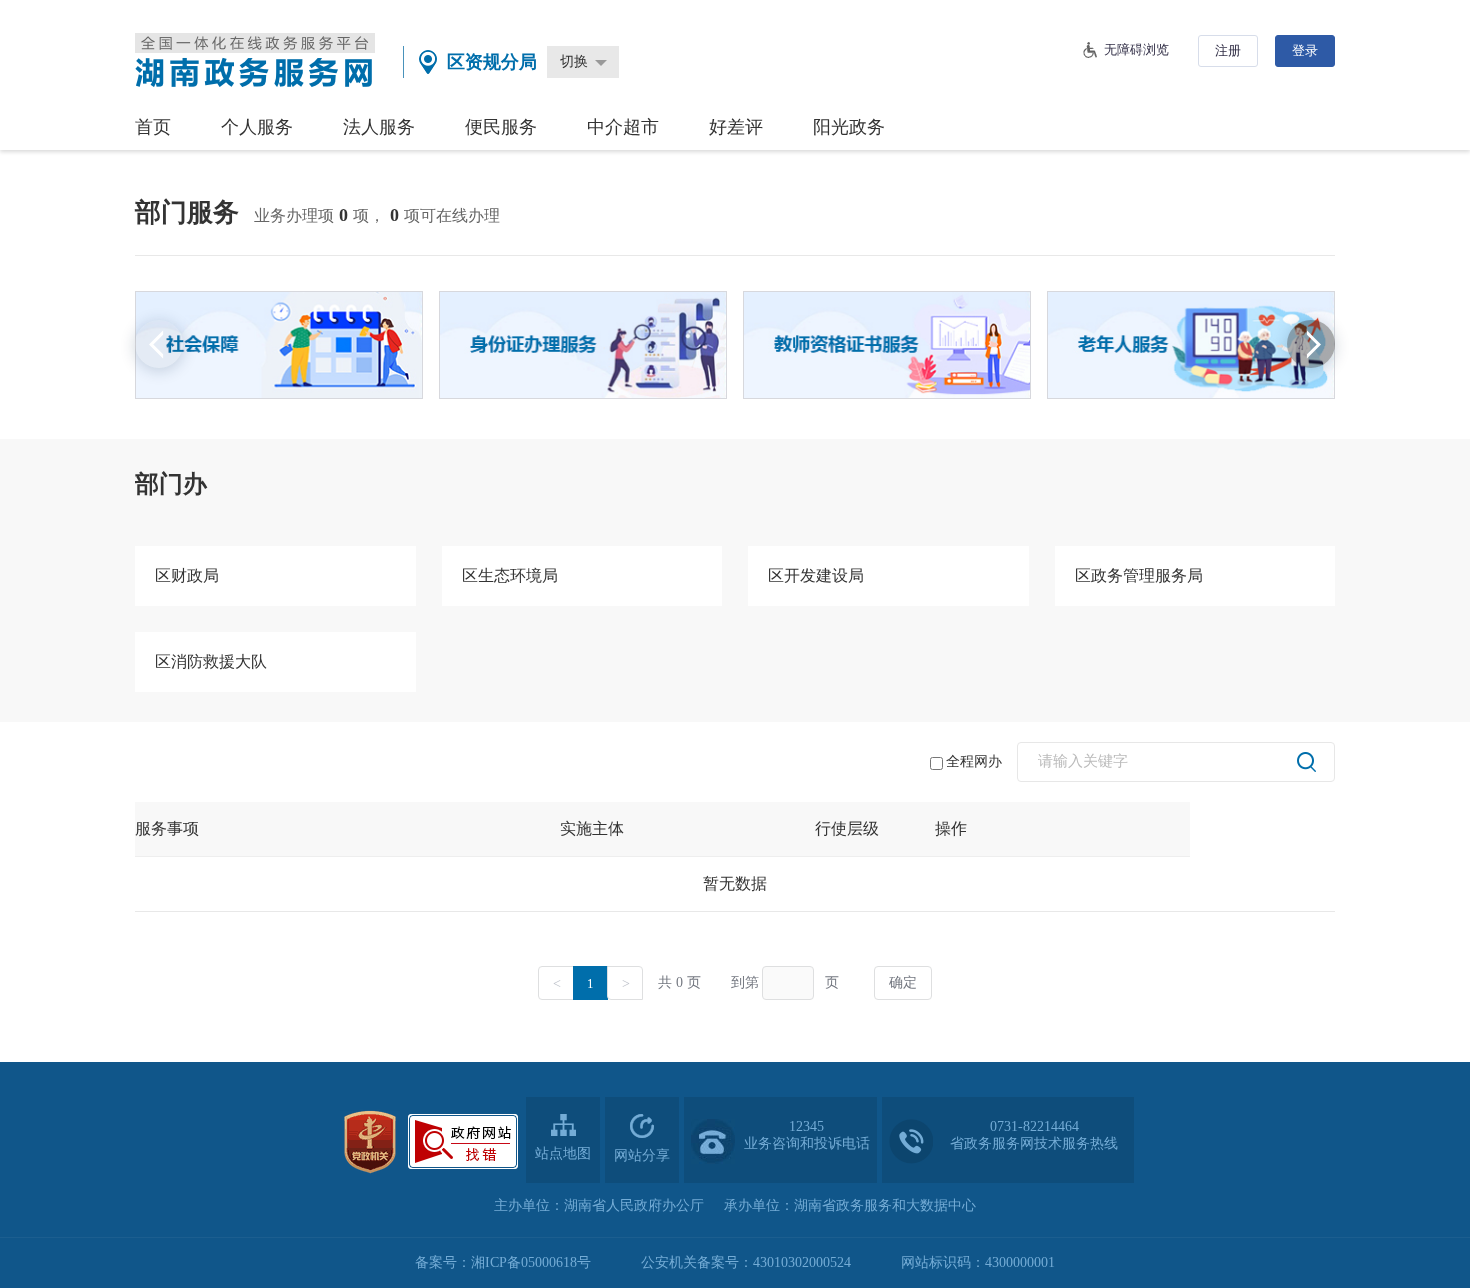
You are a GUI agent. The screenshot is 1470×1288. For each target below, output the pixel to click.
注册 (1228, 50)
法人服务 (379, 127)
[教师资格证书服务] (887, 345)
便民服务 (501, 127)
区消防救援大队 (211, 661)
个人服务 (257, 127)
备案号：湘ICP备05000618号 (503, 1262)
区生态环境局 (510, 575)
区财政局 (187, 575)
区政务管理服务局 (1139, 575)
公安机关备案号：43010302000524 (746, 1262)
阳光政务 (849, 127)
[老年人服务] (1191, 345)
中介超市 (623, 127)
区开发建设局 (816, 575)
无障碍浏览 (1136, 49)
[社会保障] (279, 345)
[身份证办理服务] (583, 345)
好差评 (736, 127)
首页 (153, 127)
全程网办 (974, 761)
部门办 (171, 484)
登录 (1305, 50)
